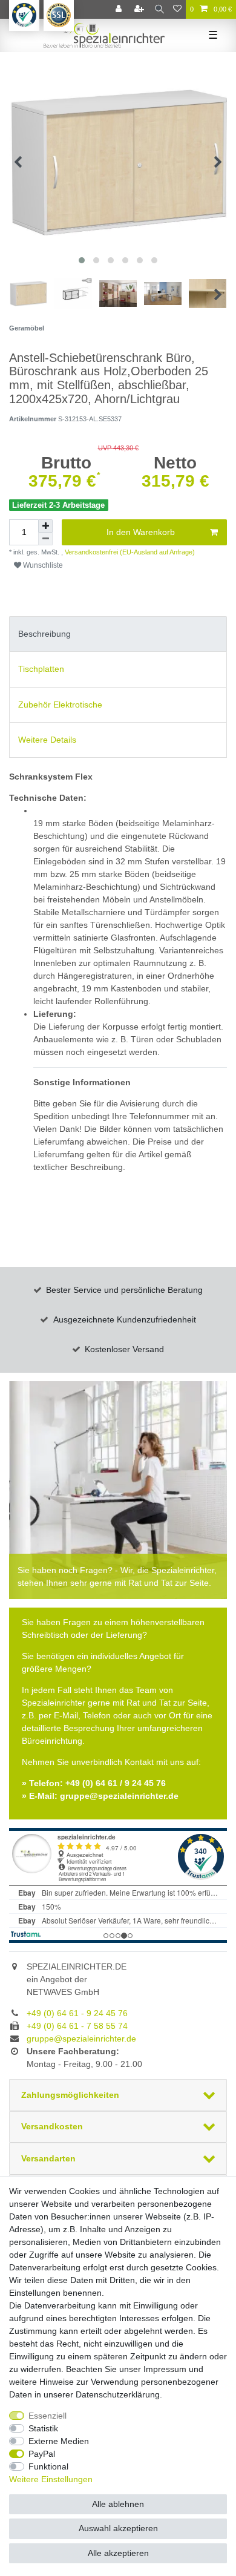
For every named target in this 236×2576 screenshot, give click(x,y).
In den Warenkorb (141, 532)
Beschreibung (44, 634)
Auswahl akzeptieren (118, 2528)
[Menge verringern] (45, 539)
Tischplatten (41, 669)
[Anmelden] (120, 9)
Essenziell (48, 2416)
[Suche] (159, 9)
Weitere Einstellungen (51, 2479)
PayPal (42, 2454)
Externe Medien (59, 2441)
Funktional (48, 2466)
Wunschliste (42, 565)
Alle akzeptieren (118, 2553)
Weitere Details (47, 740)
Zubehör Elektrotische (60, 705)
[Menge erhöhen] (45, 526)
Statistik (43, 2428)
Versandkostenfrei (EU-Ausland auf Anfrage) (129, 552)
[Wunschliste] (177, 9)
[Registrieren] (140, 9)
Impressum (165, 2369)
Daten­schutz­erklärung (118, 2394)
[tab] (118, 634)
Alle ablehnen (118, 2504)
